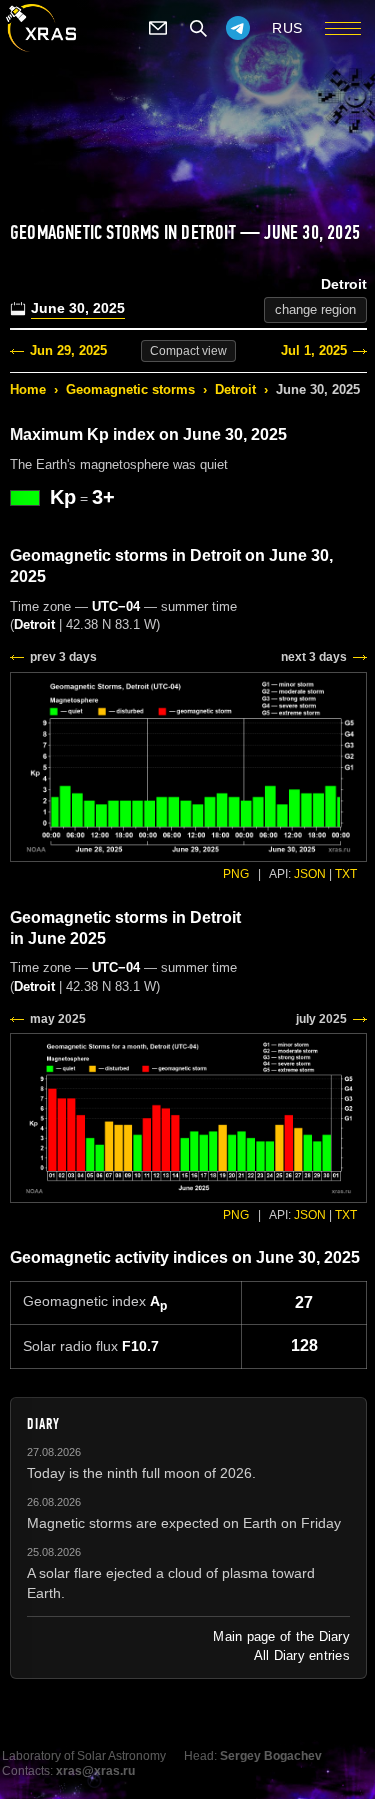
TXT (346, 874)
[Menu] (343, 28)
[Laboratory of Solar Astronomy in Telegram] (238, 28)
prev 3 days (63, 657)
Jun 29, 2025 (68, 350)
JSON (310, 874)
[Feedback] (158, 28)
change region (315, 309)
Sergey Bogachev (271, 1756)
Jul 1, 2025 (314, 350)
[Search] (198, 28)
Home (28, 389)
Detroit (235, 389)
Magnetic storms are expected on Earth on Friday (184, 1523)
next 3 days (314, 657)
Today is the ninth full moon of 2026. (141, 1473)
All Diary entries (302, 1655)
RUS (287, 28)
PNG (236, 874)
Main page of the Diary (281, 1636)
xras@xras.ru (95, 1771)
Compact (188, 351)
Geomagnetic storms (130, 389)
